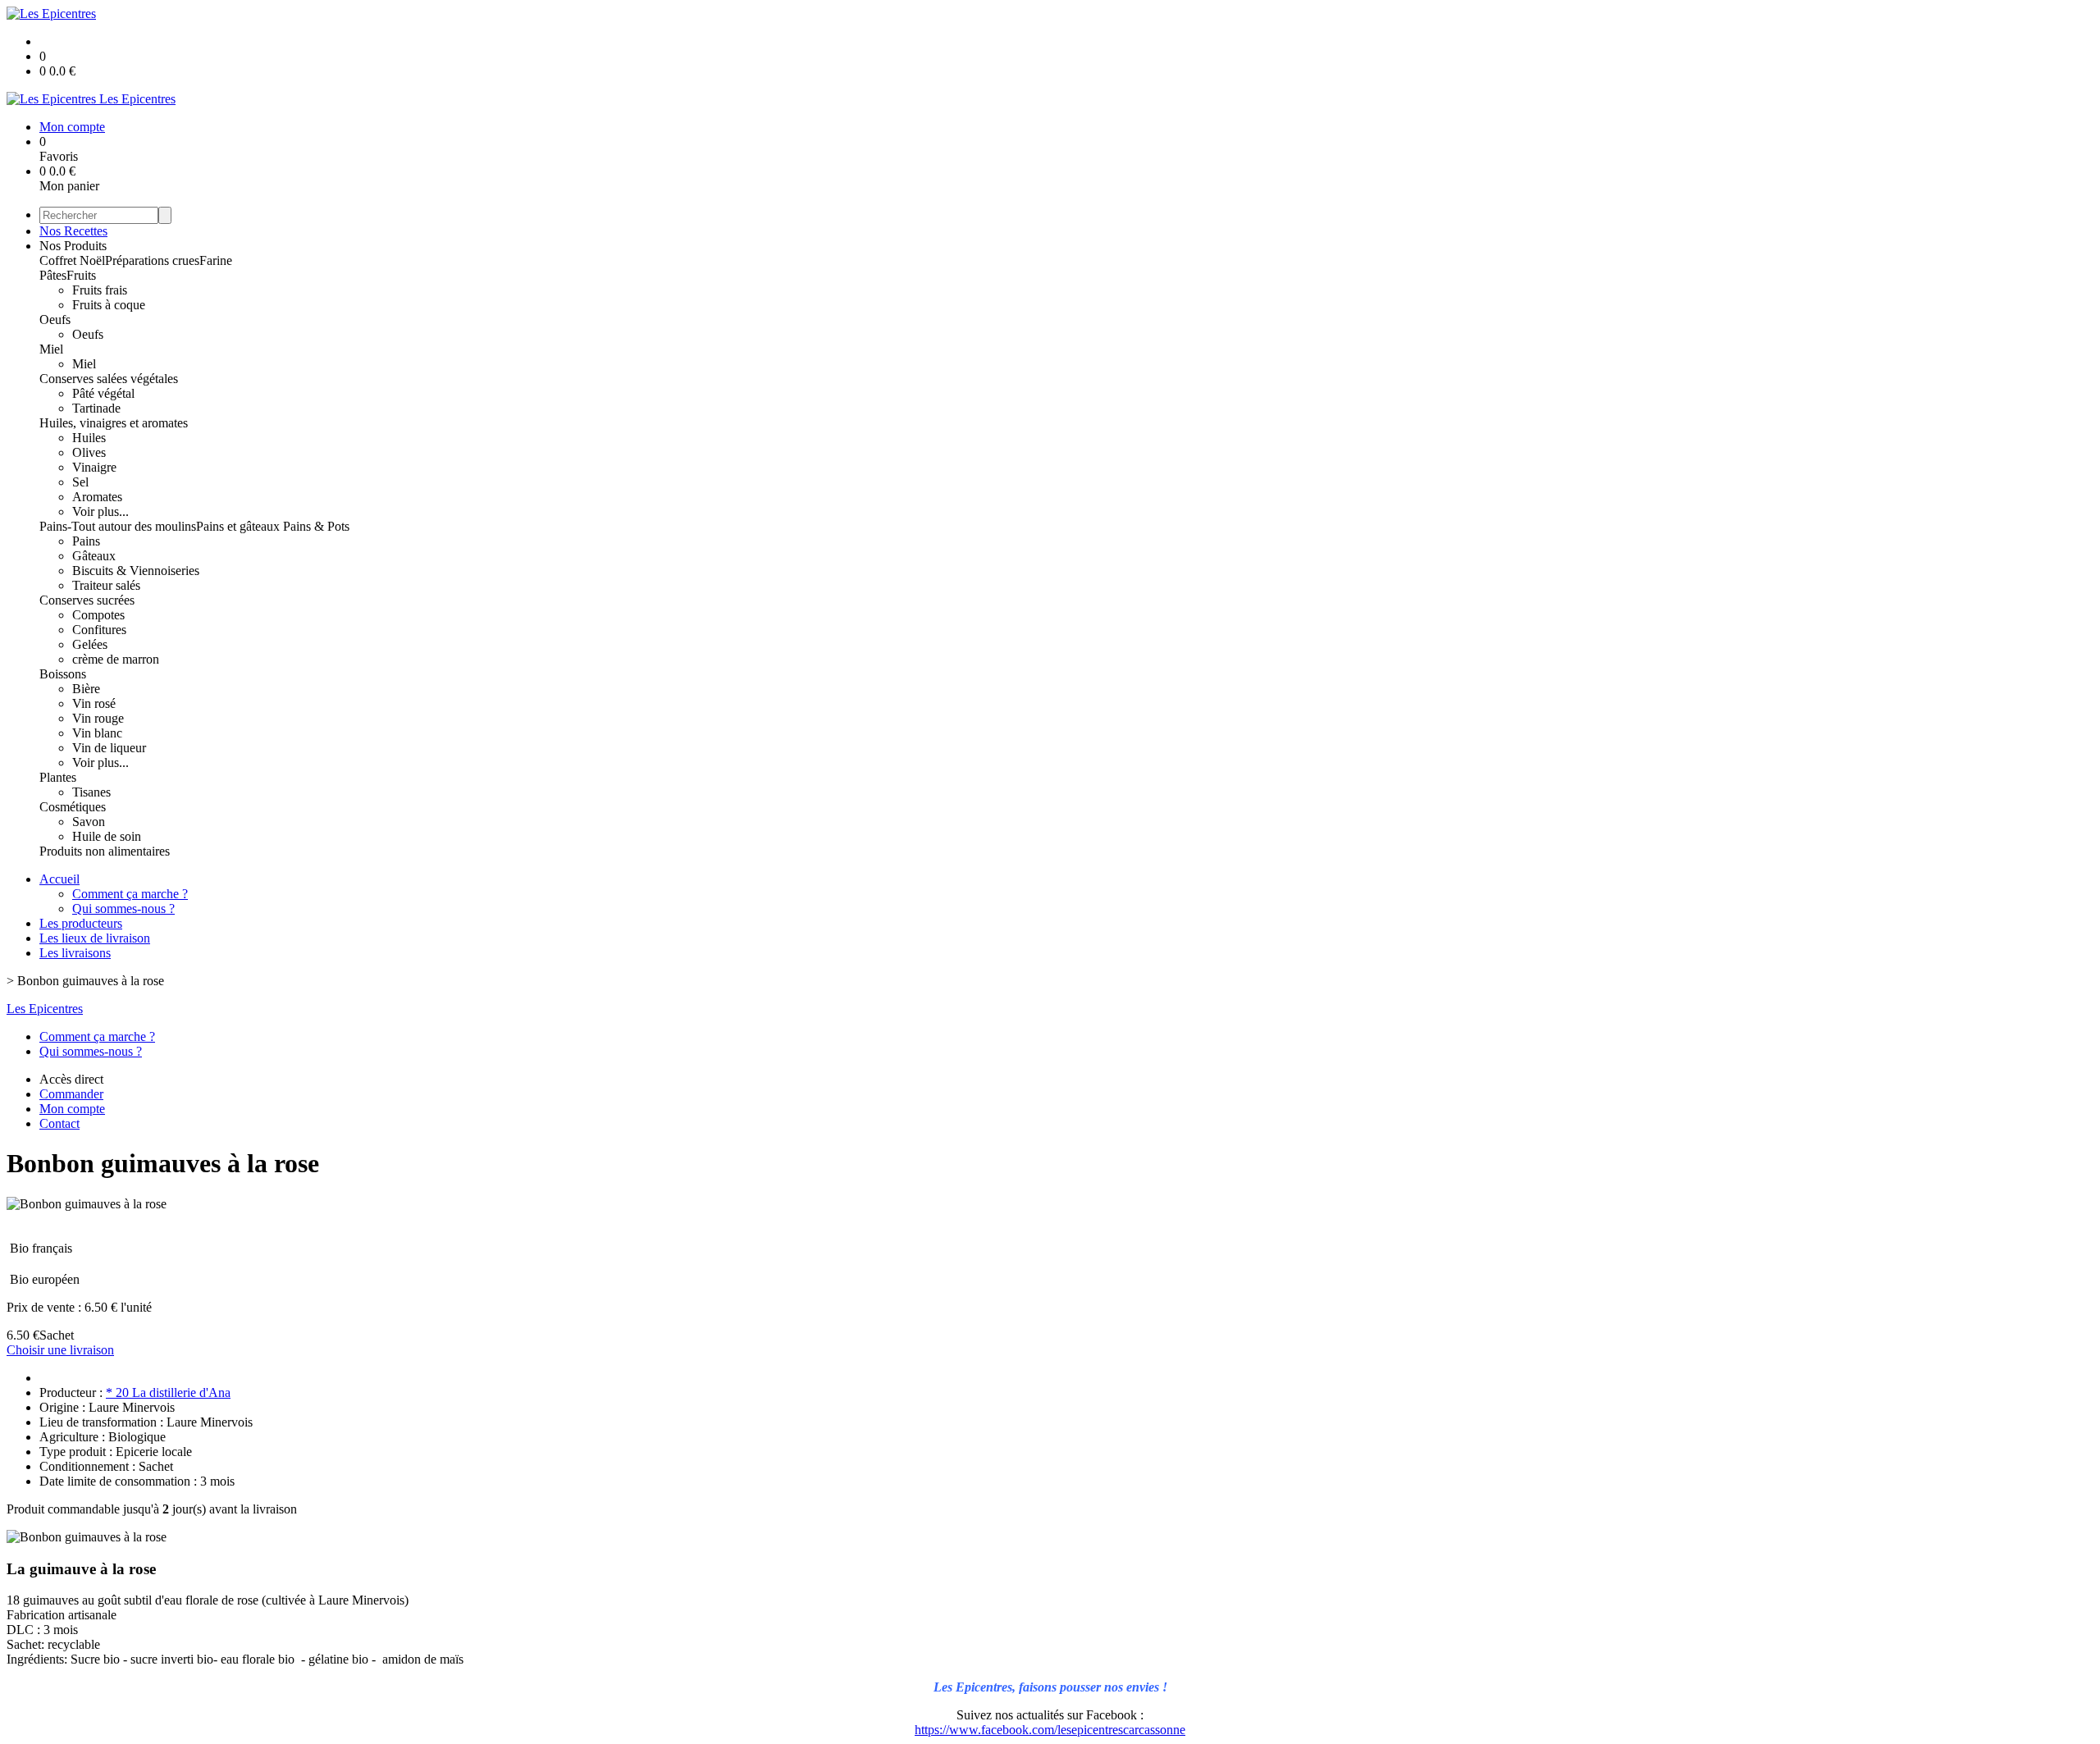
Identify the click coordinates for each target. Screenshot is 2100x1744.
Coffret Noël (72, 260)
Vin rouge (98, 718)
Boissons (63, 674)
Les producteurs (81, 923)
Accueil (59, 879)
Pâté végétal (103, 393)
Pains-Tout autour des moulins (118, 526)
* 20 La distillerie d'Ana (168, 1392)
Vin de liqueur (109, 748)
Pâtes (53, 275)
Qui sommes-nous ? (123, 909)
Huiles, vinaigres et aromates (114, 423)
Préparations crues (152, 260)
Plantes (58, 777)
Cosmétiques (73, 807)
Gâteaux (94, 556)
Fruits (81, 275)
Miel (51, 349)
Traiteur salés (106, 585)
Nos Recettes (73, 231)
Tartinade (96, 408)
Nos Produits (73, 246)
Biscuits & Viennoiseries (136, 571)
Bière (86, 689)
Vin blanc (97, 733)
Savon (89, 822)
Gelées (90, 644)
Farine (216, 260)
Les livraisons (75, 953)
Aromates (97, 497)
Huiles (89, 438)
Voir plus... (100, 511)
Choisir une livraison (60, 1350)
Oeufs (55, 320)
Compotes (98, 615)
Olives (89, 452)
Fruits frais (100, 290)
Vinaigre (94, 467)
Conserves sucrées (87, 600)
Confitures (99, 630)
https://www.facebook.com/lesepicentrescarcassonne (1050, 1730)
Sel (80, 482)
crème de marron (116, 659)
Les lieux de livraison (95, 938)
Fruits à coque (109, 305)
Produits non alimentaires (105, 851)
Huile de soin (107, 836)
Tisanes (91, 792)
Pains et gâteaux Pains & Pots (273, 526)
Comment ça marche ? (130, 894)
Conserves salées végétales (109, 379)
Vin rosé (94, 703)
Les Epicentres (45, 1009)
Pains (86, 541)
